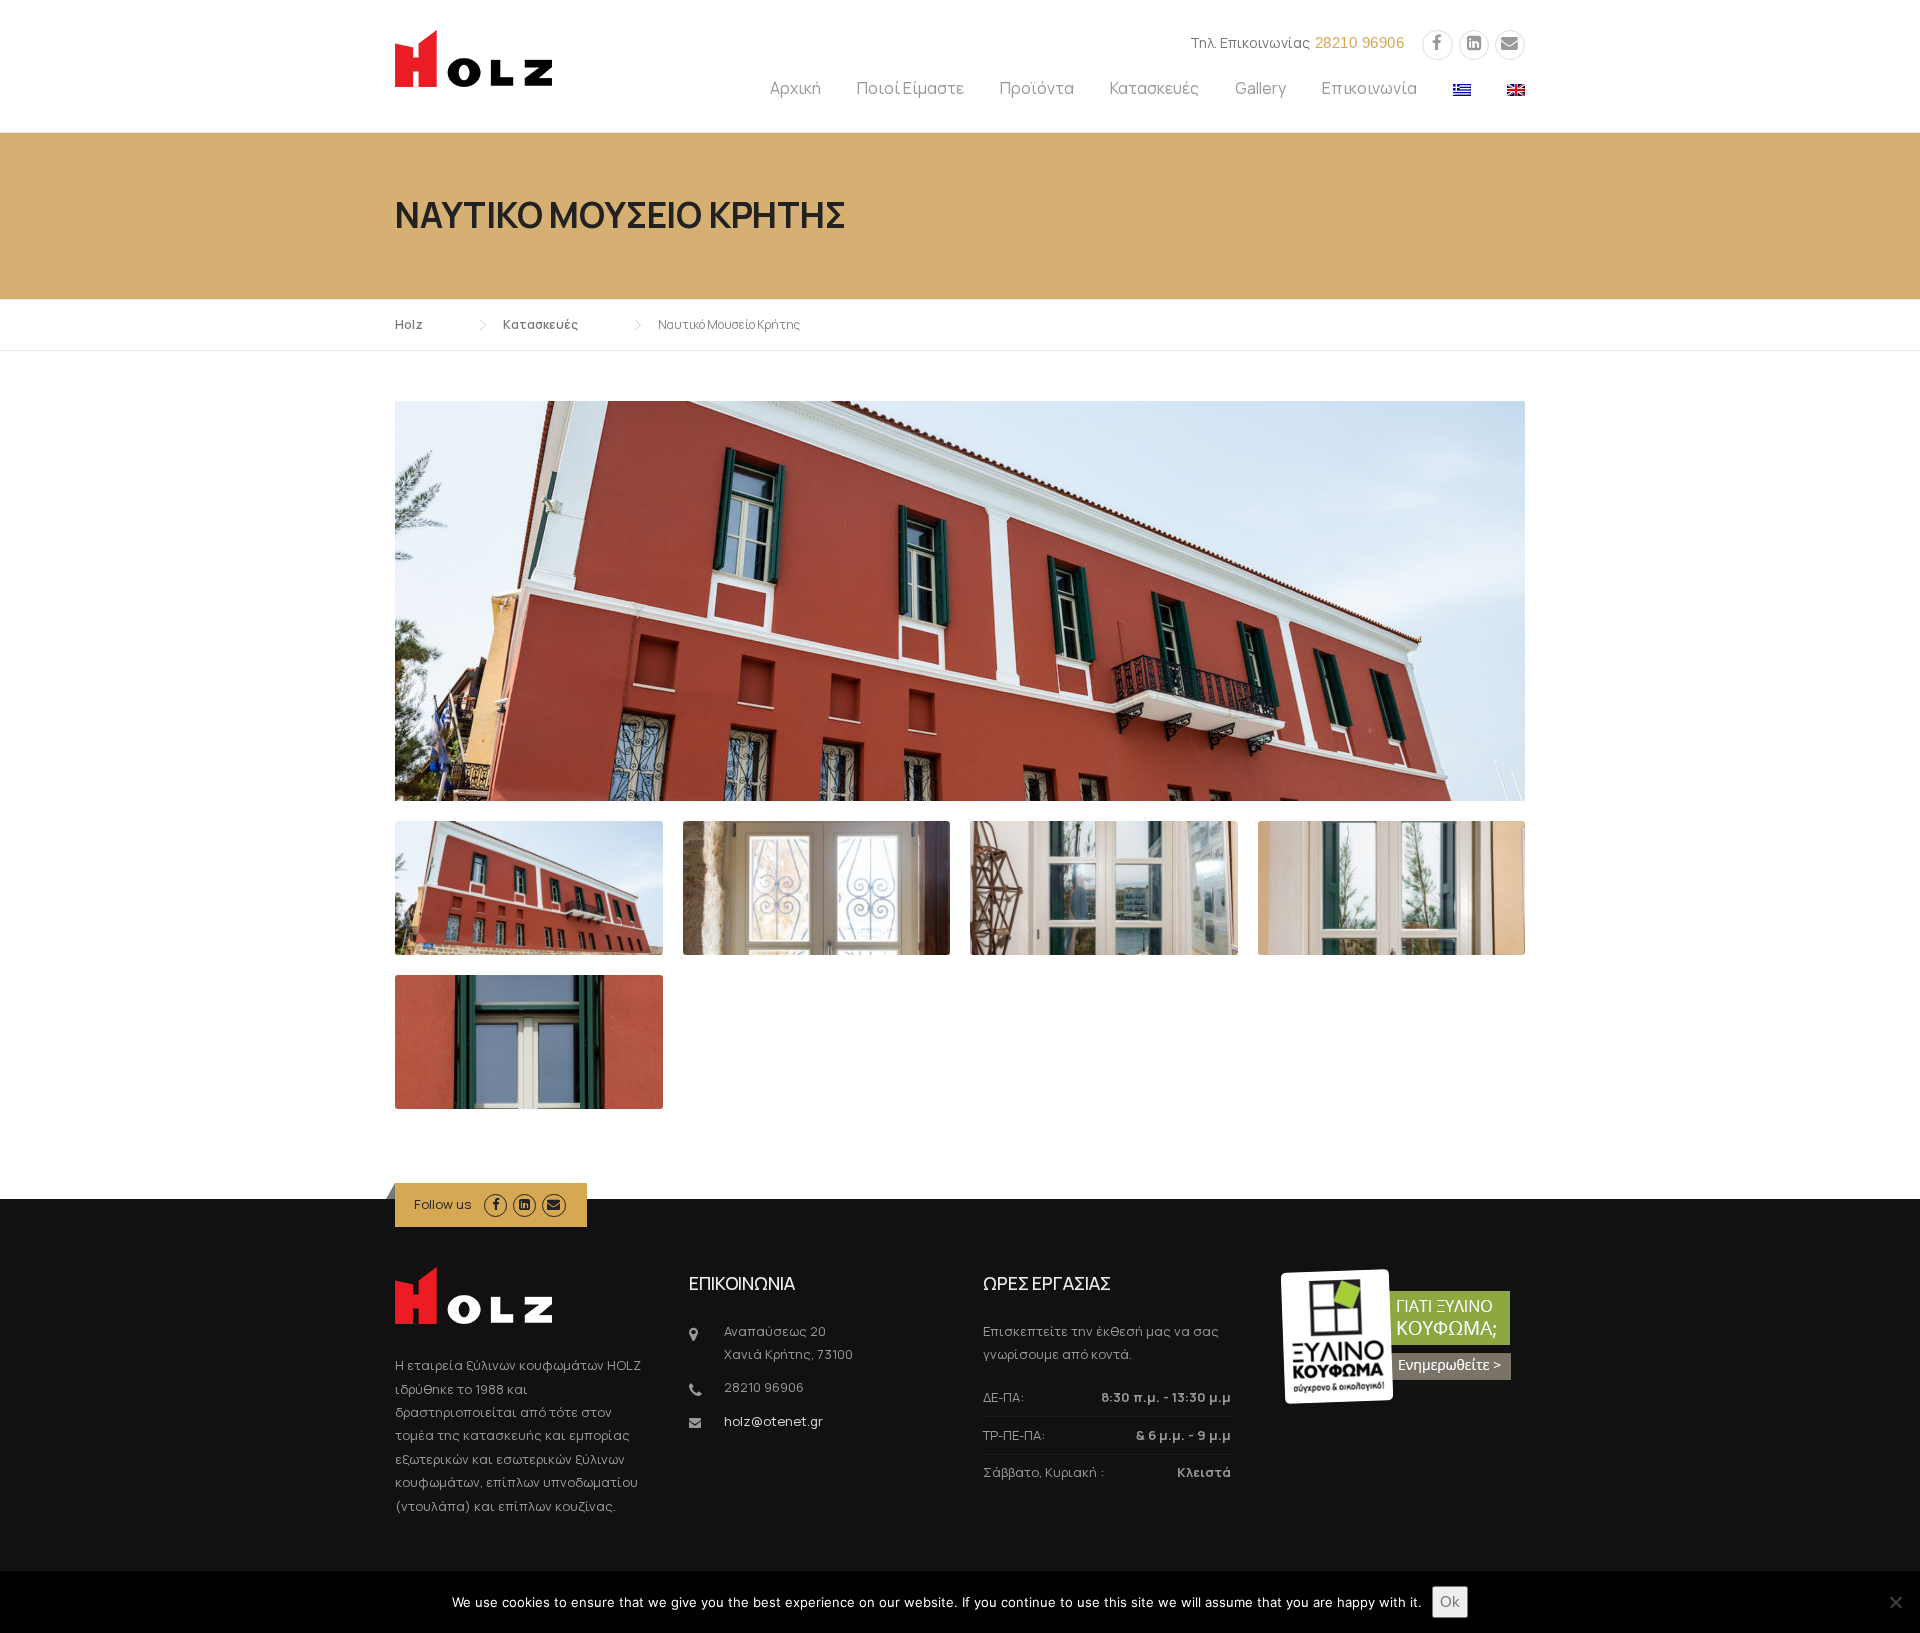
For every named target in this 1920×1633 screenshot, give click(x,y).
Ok (1450, 1601)
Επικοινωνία (1369, 88)
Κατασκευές (1154, 88)
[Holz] (473, 57)
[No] (1895, 1602)
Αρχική (795, 88)
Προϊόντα (1037, 88)
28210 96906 (1360, 42)
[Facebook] (1437, 43)
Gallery (1260, 88)
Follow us (442, 1204)
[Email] (1510, 43)
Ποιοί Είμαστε (910, 88)
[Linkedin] (1474, 43)
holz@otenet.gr (773, 1421)
